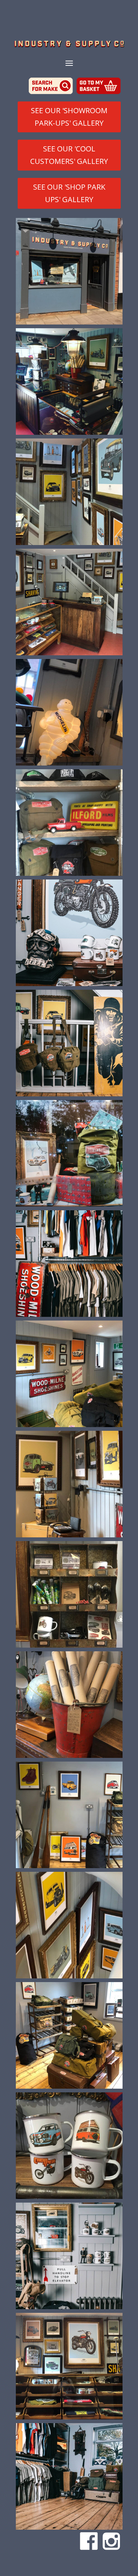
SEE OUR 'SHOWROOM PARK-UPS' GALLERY (69, 117)
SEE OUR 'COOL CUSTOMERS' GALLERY (69, 155)
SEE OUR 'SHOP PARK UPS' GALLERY (69, 193)
